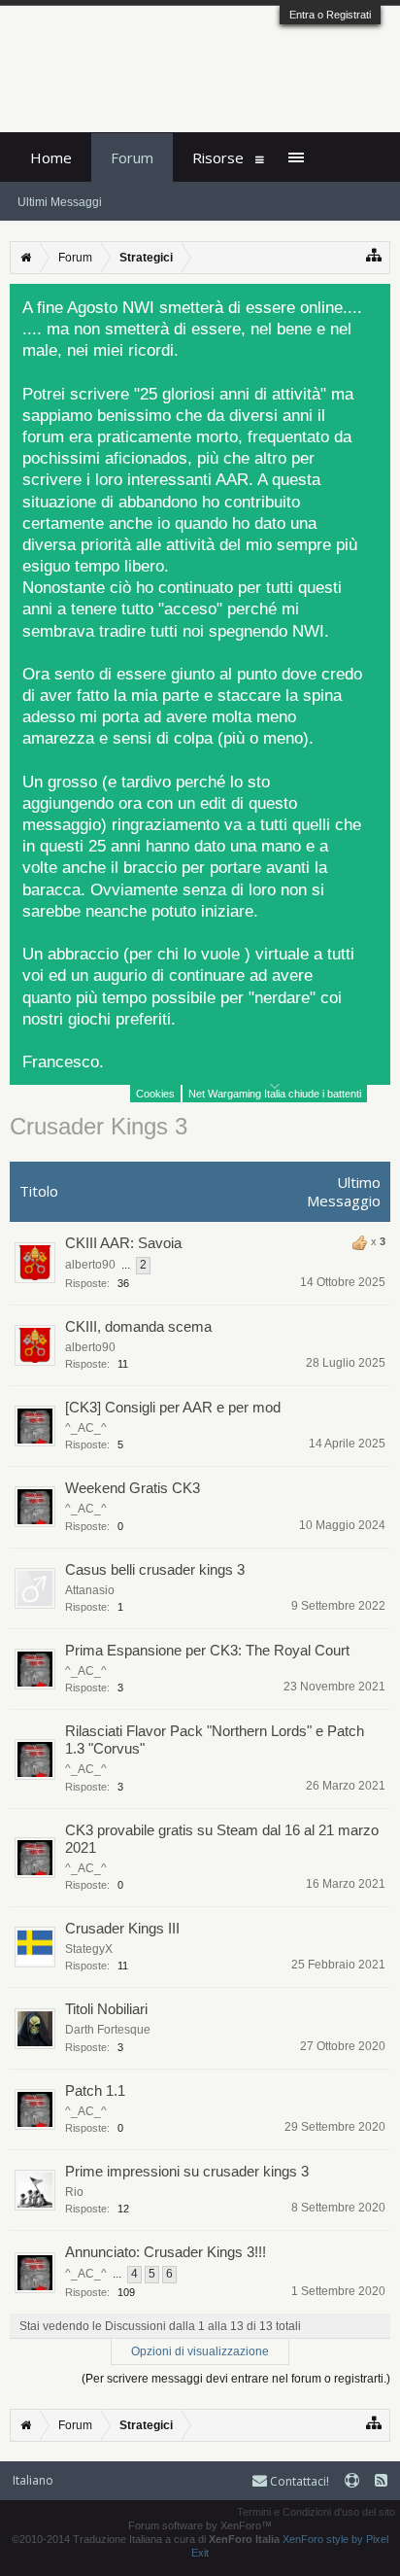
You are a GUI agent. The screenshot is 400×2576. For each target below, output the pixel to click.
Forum (132, 157)
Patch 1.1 (95, 2090)
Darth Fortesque (108, 2030)
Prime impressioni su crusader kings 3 (187, 2171)
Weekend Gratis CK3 (133, 1488)
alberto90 (90, 1265)
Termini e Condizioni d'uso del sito (316, 2512)
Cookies (155, 1094)
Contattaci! (298, 2481)
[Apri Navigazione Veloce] (374, 255)
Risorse (218, 157)
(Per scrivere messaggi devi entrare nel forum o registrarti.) (236, 2379)
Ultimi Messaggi (60, 202)
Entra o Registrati (330, 15)
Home (51, 157)
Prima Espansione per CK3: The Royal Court (207, 1650)
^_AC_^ (86, 1428)
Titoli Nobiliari (106, 2009)
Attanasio (90, 1590)
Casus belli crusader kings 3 (155, 1569)
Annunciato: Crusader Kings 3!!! (166, 2252)
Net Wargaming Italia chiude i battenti (275, 1094)
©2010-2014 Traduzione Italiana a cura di (146, 2539)
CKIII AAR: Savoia (123, 1243)
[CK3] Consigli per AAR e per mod (173, 1407)
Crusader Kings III (122, 1928)
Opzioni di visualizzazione (200, 2351)
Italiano (33, 2480)
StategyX (89, 1949)
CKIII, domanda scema (138, 1326)
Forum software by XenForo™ (200, 2525)
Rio (74, 2192)
